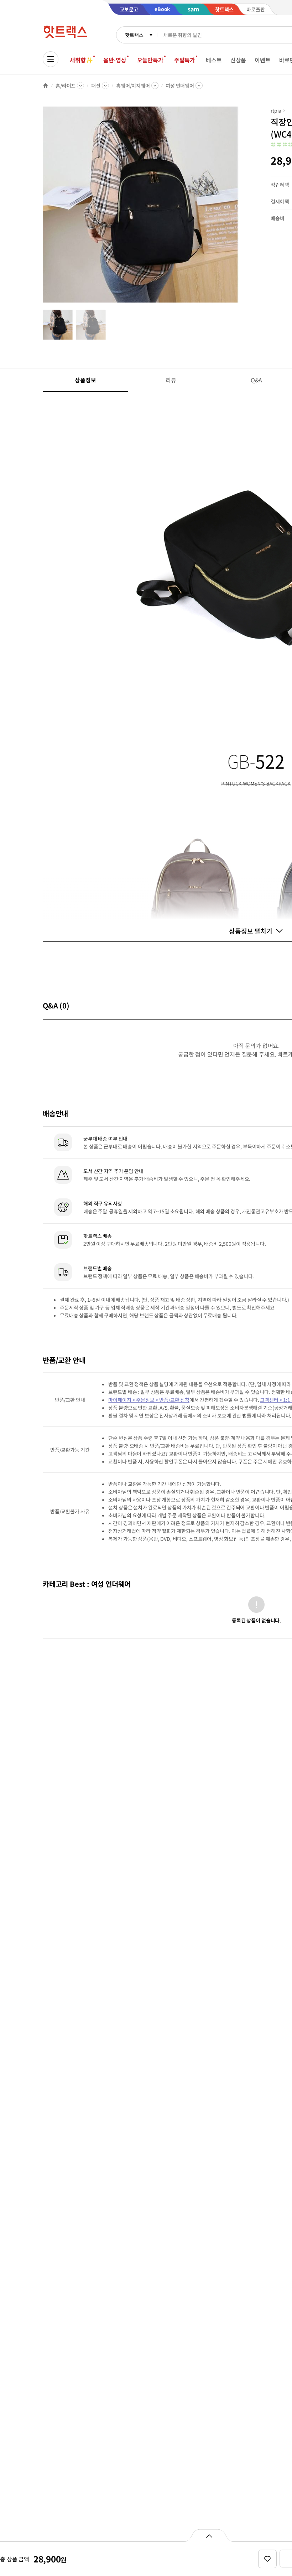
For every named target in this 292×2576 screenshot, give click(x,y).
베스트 (214, 60)
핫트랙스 (134, 35)
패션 (96, 86)
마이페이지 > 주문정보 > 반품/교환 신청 (149, 1400)
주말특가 (185, 60)
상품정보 (85, 380)
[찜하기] (267, 2559)
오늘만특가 (150, 60)
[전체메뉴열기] (51, 59)
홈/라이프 (66, 86)
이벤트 (263, 60)
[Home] (46, 86)
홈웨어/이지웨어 (133, 86)
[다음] (241, 208)
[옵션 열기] (209, 2535)
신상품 (238, 60)
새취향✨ (81, 60)
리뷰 (171, 380)
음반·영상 (115, 60)
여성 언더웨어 (180, 86)
